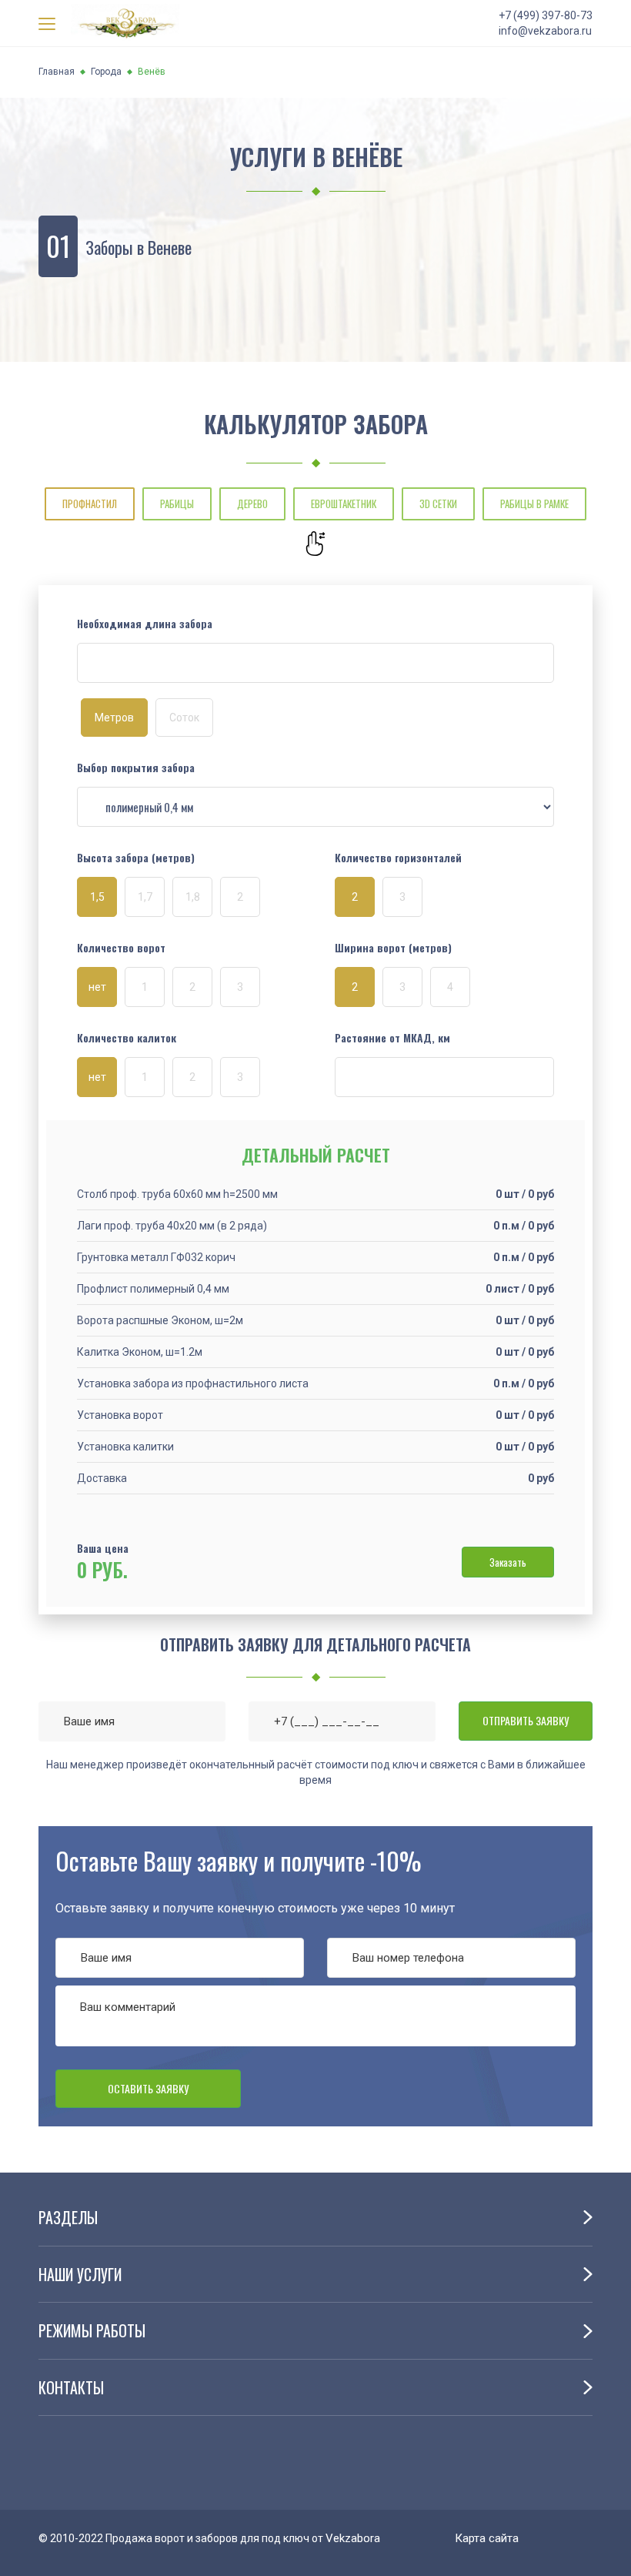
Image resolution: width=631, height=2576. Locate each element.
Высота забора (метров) (136, 858)
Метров (114, 718)
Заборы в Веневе (139, 247)
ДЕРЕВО (252, 503)
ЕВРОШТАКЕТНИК (344, 503)
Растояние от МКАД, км (392, 1038)
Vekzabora (353, 2538)
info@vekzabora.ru (545, 31)
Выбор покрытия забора (136, 768)
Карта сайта (487, 2538)
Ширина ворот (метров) (393, 948)
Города (106, 72)
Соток (184, 718)
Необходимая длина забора (145, 624)
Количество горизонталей (398, 858)
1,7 (145, 897)
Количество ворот (121, 948)
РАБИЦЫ (177, 503)
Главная (57, 72)
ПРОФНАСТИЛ (90, 503)
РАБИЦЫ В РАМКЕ (534, 503)
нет (97, 987)
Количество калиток (127, 1038)
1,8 (193, 897)
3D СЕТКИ (438, 503)
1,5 (97, 897)
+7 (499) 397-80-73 (546, 15)
